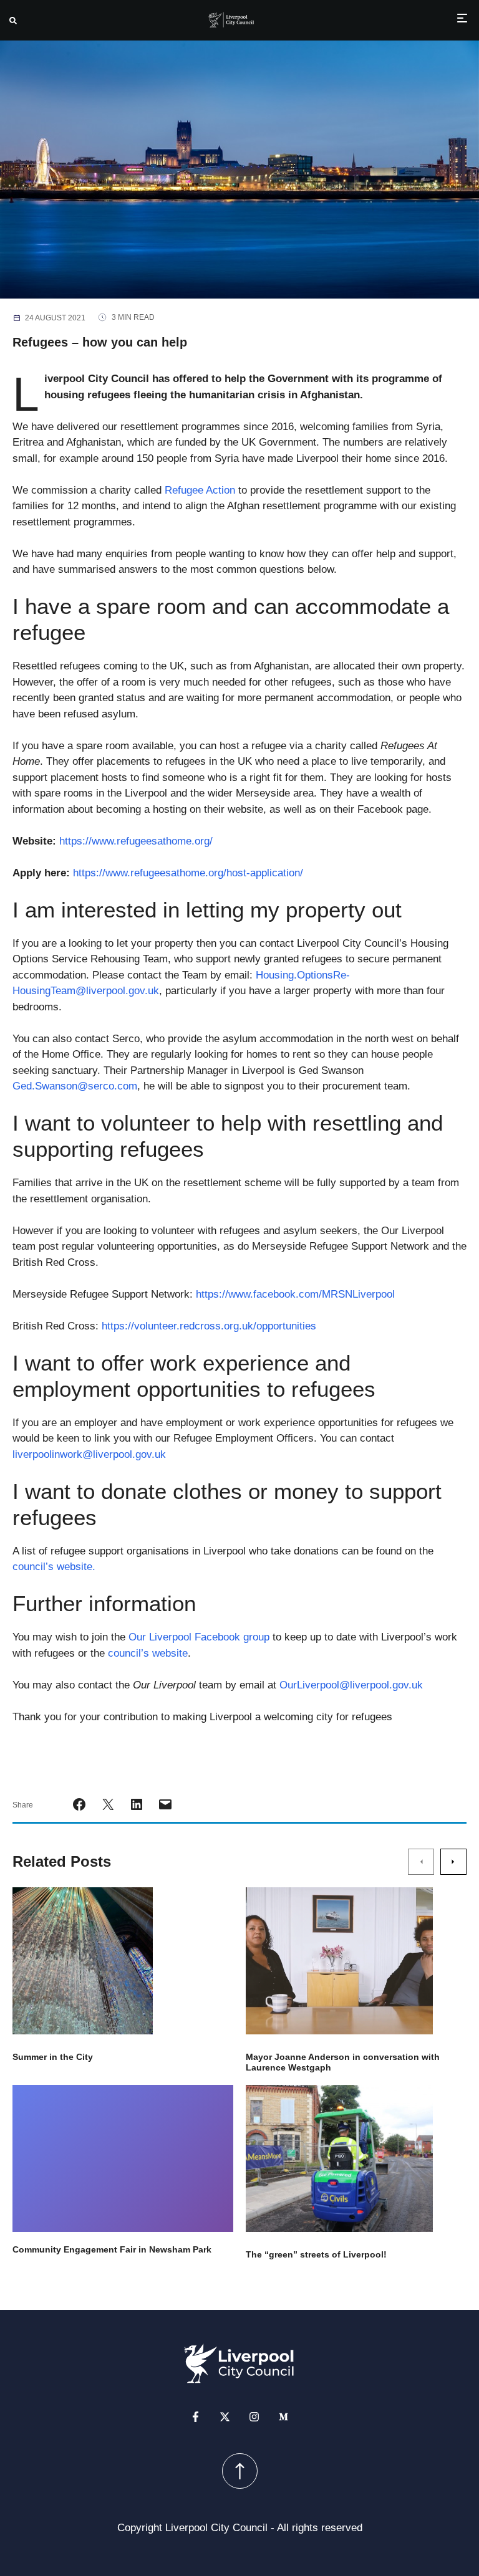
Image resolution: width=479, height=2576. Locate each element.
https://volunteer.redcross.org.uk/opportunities (209, 1326)
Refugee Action (200, 490)
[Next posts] (453, 1862)
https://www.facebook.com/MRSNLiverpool (295, 1294)
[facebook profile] (196, 2416)
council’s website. (54, 1567)
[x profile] (225, 2416)
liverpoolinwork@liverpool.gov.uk (89, 1454)
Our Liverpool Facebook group (199, 1637)
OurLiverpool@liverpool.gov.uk (351, 1685)
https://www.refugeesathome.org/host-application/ (188, 873)
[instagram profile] (254, 2416)
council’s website (148, 1653)
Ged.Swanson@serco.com (75, 1086)
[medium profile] (283, 2416)
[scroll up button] (240, 2470)
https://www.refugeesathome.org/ (136, 841)
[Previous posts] (421, 1862)
